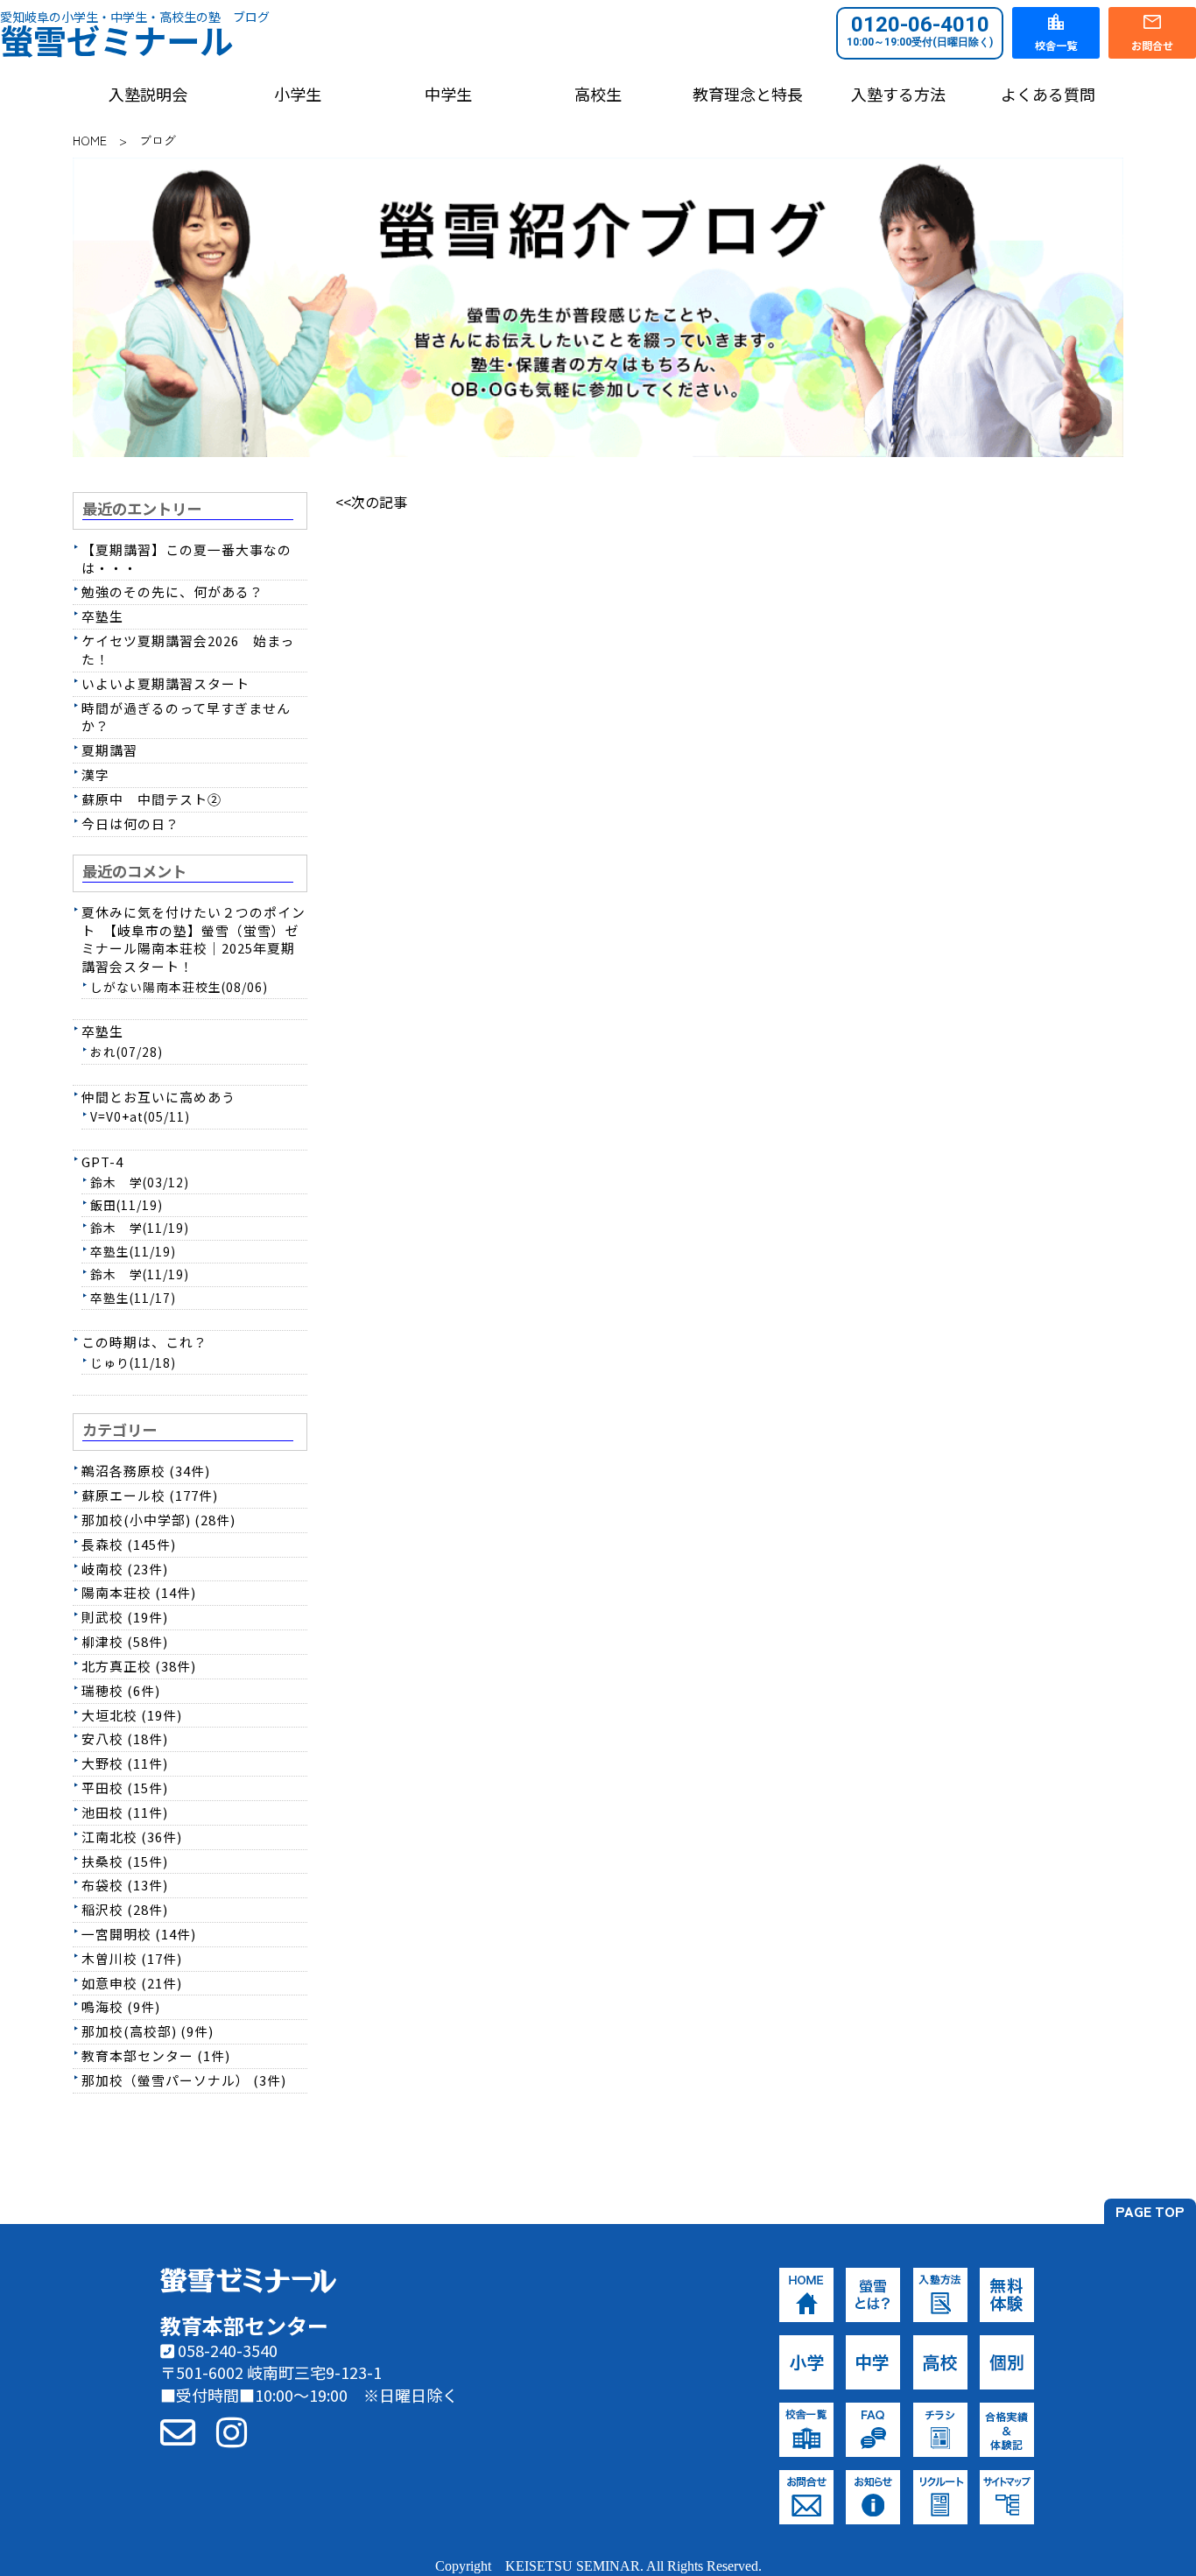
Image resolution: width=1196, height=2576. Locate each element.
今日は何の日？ (130, 823)
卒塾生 (102, 616)
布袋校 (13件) (125, 1885)
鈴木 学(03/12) (140, 1182)
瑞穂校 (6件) (121, 1690)
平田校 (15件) (125, 1788)
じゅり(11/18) (133, 1362)
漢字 (95, 774)
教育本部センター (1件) (156, 2055)
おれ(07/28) (127, 1052)
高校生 (598, 94)
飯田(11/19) (127, 1205)
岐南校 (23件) (125, 1569)
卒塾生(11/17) (133, 1298)
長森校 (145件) (129, 1544)
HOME (90, 140)
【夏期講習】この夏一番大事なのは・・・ (186, 559)
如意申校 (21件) (132, 1983)
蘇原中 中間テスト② (151, 799)
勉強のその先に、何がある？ (172, 591)
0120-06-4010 (920, 31)
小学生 (298, 94)
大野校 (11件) (125, 1763)
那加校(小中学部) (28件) (158, 1520)
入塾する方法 (898, 94)
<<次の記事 (371, 502)
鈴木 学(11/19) (140, 1228)
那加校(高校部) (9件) (148, 2031)
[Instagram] (232, 2431)
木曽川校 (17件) (132, 1958)
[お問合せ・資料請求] (178, 2431)
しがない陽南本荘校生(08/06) (179, 987)
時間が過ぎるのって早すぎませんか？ (186, 717)
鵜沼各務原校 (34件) (146, 1471)
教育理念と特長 (748, 94)
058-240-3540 (226, 2350)
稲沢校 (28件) (125, 1909)
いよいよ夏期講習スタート (165, 683)
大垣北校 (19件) (132, 1715)
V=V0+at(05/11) (140, 1116)
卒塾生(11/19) (133, 1251)
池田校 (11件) (125, 1812)
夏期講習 (109, 750)
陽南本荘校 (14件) (139, 1592)
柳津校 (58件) (125, 1641)
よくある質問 (1048, 94)
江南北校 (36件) (132, 1837)
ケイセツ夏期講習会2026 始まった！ (188, 650)
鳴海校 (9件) (121, 2006)
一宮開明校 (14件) (139, 1934)
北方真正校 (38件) (139, 1666)
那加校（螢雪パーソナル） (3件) (184, 2080)
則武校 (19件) (125, 1617)
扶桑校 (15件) (125, 1861)
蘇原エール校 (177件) (150, 1495)
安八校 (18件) (125, 1738)
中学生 (448, 94)
